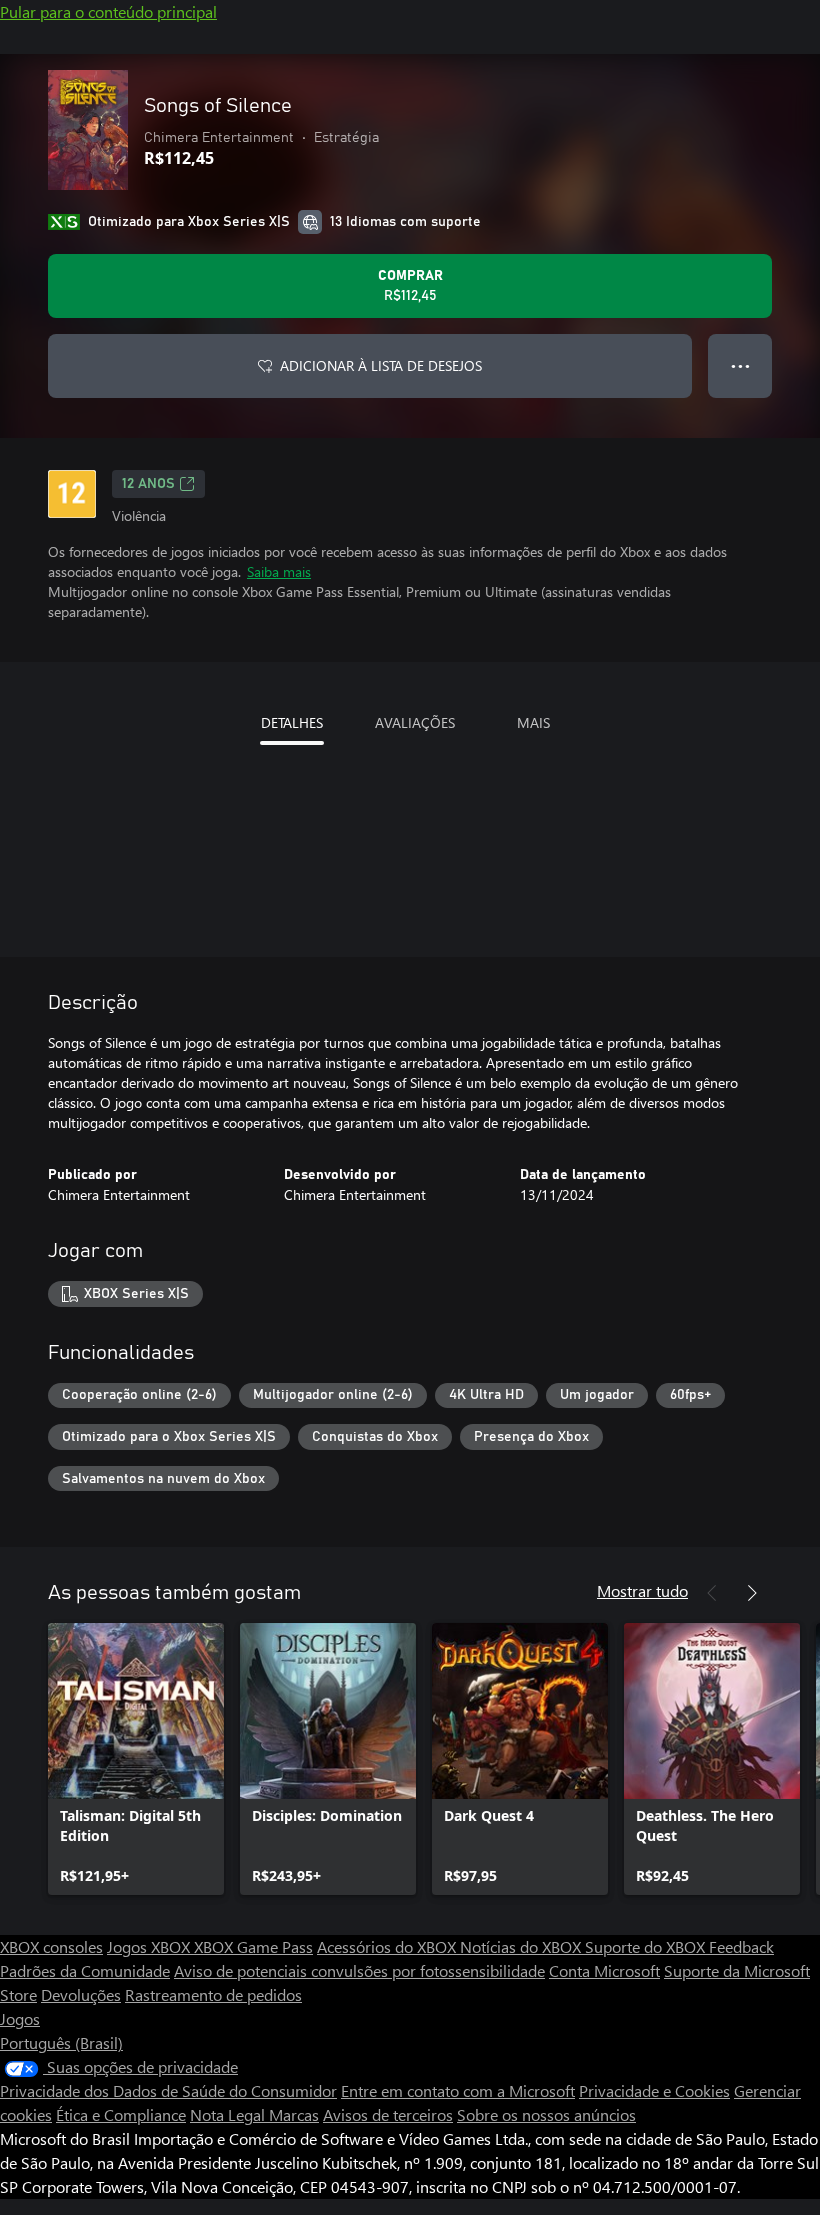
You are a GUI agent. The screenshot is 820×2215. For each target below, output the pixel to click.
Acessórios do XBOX (388, 1946)
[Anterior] (712, 1593)
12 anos (148, 484)
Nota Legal (229, 2114)
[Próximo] (752, 1593)
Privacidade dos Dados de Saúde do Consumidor (168, 2090)
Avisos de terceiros (388, 2114)
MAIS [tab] (533, 722)
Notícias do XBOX (522, 1946)
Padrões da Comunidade (85, 1970)
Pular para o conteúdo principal (108, 11)
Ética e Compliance (121, 2114)
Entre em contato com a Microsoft (458, 2090)
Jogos (20, 2018)
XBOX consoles (51, 1946)
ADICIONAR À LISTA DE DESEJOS (381, 365)
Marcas (294, 2114)
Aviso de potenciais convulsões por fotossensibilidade (359, 1970)
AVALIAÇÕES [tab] (415, 722)
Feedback (741, 1946)
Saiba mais (279, 571)
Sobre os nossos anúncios (546, 2114)
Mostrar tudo (642, 1590)
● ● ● (740, 365)
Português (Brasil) (61, 2042)
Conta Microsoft (604, 1970)
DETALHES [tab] (292, 722)
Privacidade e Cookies (654, 2090)
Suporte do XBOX (647, 1946)
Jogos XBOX (150, 1946)
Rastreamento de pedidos (213, 1994)
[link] (136, 1759)
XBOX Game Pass (253, 1946)
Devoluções (81, 1994)
